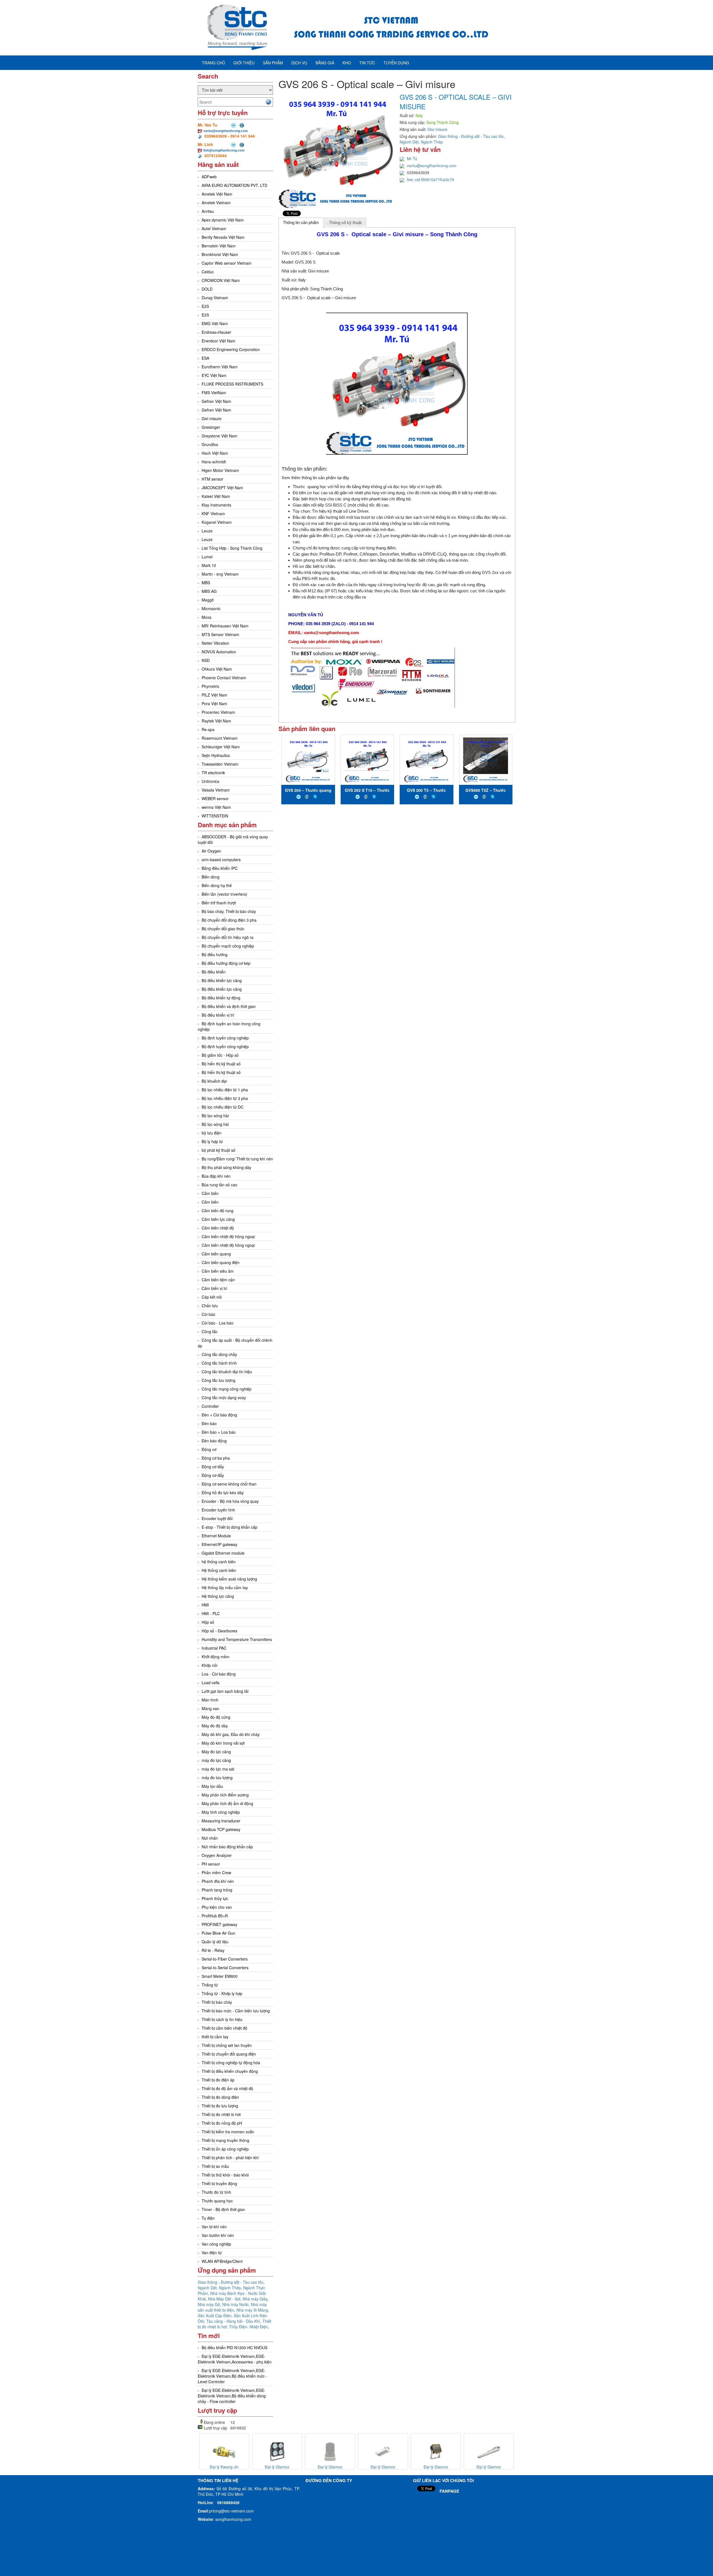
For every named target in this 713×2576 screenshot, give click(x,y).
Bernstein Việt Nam (219, 246)
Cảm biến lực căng (218, 1219)
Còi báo (208, 1314)
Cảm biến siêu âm (218, 1271)
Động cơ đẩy (213, 1467)
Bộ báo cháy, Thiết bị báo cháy (229, 911)
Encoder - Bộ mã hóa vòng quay (230, 1501)
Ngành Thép (432, 142)
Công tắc (210, 1331)
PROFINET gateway (219, 1924)
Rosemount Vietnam (220, 738)
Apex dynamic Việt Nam (223, 220)
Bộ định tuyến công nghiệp (225, 1038)
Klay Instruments (216, 505)
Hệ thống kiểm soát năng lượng (229, 1579)
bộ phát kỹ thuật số (218, 1150)
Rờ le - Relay (213, 1950)
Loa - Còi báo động (219, 1674)
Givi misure (212, 418)
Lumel (207, 557)
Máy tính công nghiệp (221, 1812)
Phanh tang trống (217, 1890)
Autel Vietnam (214, 228)
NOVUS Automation (219, 652)
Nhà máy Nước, (237, 2304)
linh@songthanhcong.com (224, 150)
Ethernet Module (216, 1536)
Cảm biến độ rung (218, 1211)
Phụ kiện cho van (217, 1907)
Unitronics (210, 781)
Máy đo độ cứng (216, 1717)
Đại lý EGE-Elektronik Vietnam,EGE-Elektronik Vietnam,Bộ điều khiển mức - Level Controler (232, 2376)
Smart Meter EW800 (220, 1976)
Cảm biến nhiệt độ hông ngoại (228, 1236)
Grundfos (210, 444)
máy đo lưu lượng (217, 1778)
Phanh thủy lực (215, 1898)
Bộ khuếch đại (214, 1081)
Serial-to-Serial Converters (225, 1968)
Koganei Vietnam (217, 522)
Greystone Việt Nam (219, 436)
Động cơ (209, 1449)
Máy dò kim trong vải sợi (223, 1743)
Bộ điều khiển (214, 972)
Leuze (207, 531)
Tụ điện (208, 2218)
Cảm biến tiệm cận (218, 1280)
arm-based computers (221, 860)
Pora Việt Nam (214, 703)
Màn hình (210, 1700)
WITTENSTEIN (215, 816)
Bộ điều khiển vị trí (218, 1015)
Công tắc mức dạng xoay (224, 1397)
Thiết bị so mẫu (215, 2166)
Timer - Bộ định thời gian (223, 2209)
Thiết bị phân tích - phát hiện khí (230, 2158)
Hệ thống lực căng (218, 1596)
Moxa (207, 617)
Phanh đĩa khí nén (218, 1881)
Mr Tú (412, 159)
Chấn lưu (210, 1306)
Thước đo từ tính (216, 2192)
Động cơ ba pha (216, 1458)
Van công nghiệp (216, 2244)
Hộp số (208, 1622)
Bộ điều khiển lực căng (222, 980)
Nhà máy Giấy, (256, 2299)
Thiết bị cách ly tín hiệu (222, 2019)
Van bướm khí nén (218, 2235)
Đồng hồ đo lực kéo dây (223, 1492)
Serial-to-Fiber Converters (225, 1959)
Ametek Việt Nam (217, 194)
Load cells (211, 1683)
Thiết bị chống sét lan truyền (227, 2045)
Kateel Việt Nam (216, 496)
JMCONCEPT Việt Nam (222, 488)
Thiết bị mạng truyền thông (225, 2140)
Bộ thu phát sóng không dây (226, 1167)
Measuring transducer (221, 1821)
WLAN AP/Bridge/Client (222, 2261)
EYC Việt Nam (214, 375)
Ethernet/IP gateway (219, 1544)
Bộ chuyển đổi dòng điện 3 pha (229, 920)
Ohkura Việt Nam (217, 669)
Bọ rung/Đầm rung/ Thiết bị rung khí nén (237, 1159)
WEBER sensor (215, 798)
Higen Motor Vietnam (220, 470)
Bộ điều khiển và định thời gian (229, 1006)
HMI (205, 1605)
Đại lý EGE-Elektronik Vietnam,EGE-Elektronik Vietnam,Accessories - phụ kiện (235, 2359)
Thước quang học (217, 2201)
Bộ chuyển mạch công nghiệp (228, 946)
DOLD (207, 289)
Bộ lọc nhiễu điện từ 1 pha (225, 1090)
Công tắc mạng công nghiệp (227, 1389)
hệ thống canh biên (219, 1562)
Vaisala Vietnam (216, 790)
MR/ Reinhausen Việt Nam (225, 626)
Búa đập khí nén (216, 1176)
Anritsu (208, 211)
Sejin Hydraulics (216, 755)
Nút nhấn (210, 1838)
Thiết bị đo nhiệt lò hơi (221, 2114)
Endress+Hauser (216, 332)
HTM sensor (213, 479)
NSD (206, 660)
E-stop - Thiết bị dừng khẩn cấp (229, 1527)
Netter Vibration (215, 643)
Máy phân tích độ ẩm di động (227, 1803)
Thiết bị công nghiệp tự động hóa (231, 2063)
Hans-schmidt (214, 462)
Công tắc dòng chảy (219, 1354)
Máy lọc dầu (212, 1786)
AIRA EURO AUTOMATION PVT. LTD (235, 185)
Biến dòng (211, 877)
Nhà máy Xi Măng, (253, 2310)
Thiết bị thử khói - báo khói (225, 2175)
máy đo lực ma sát (218, 1769)
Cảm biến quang (216, 1254)
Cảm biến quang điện (221, 1262)
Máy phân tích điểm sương (225, 1795)
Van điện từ (212, 2253)
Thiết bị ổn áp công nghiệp (225, 2149)
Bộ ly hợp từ (212, 1141)
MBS (206, 583)
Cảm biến (210, 1193)
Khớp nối (209, 1665)
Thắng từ (210, 1985)
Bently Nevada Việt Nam (223, 237)
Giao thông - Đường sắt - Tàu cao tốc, (231, 2282)
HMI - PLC (211, 1613)
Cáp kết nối (212, 1297)
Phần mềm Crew (216, 1873)
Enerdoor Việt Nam (218, 341)
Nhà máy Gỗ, (210, 2304)
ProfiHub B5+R (215, 1916)
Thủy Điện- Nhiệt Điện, (249, 2327)
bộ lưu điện (212, 1133)
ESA (205, 358)
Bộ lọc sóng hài (215, 1116)
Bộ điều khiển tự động (221, 998)
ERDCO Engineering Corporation (231, 349)
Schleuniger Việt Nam (221, 747)
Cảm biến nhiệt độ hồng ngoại (228, 1245)
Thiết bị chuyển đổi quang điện (229, 2054)
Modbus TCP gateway (221, 1829)
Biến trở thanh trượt (219, 903)
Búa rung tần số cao (219, 1185)
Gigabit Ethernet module (223, 1553)
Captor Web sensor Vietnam (227, 263)
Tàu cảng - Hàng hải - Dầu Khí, (234, 2321)
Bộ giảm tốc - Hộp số (220, 1055)
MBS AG (209, 591)
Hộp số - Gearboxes (219, 1631)
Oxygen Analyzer (217, 1855)
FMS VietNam (214, 393)
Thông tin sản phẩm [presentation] (301, 222)
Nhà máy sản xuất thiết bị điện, (232, 2307)
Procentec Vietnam (218, 712)
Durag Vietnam (215, 298)
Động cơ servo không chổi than (229, 1484)
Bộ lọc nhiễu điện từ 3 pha (225, 1098)
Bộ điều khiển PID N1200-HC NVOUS (235, 2348)
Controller (210, 1406)
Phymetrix (210, 686)
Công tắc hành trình (219, 1363)
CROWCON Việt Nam (221, 280)
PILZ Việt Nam (214, 695)
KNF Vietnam (213, 513)
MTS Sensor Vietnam (220, 634)
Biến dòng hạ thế (217, 885)
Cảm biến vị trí (214, 1288)
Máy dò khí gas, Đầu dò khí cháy (231, 1734)
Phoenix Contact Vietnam (224, 678)
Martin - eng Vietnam (220, 574)
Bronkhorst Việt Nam (220, 254)
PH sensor (211, 1864)
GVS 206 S (305, 262)
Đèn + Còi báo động (219, 1415)
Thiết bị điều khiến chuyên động (230, 2071)
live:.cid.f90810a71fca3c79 (430, 179)
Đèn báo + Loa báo (219, 1432)
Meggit (208, 600)
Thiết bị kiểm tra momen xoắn (228, 2132)
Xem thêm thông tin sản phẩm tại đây (315, 478)
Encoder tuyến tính (218, 1510)
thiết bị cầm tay (215, 2037)
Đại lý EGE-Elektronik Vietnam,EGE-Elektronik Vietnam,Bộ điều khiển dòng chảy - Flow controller (232, 2396)
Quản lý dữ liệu (215, 1942)
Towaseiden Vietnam (220, 764)
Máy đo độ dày (215, 1726)
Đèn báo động (214, 1441)
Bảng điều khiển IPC (220, 868)
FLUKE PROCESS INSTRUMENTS (232, 384)
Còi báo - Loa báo (218, 1323)
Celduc (208, 272)
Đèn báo (209, 1423)
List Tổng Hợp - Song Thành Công (232, 548)
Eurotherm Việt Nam (220, 367)
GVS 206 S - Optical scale (315, 253)
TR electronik (213, 773)
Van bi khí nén (214, 2227)
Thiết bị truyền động (219, 2183)
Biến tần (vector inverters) (224, 894)
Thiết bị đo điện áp (218, 2080)
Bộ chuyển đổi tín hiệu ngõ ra (228, 937)
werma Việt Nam (216, 807)
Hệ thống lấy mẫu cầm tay (225, 1588)
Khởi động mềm (216, 1657)
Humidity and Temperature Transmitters (237, 1639)
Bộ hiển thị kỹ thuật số (221, 1064)
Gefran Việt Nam (216, 401)
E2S (205, 306)
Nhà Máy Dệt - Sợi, (225, 2299)
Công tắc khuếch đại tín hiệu (227, 1372)
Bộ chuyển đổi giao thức (223, 929)
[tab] (301, 223)
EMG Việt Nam (215, 323)
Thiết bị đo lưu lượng (220, 2106)
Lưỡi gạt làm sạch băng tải (225, 1691)
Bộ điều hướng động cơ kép (226, 963)
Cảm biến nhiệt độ (218, 1228)
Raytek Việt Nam (216, 721)
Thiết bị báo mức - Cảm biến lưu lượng (236, 2011)
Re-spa (208, 729)
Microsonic (211, 608)
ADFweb (209, 177)
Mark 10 (209, 565)
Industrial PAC (214, 1648)
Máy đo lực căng (216, 1752)
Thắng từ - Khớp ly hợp (222, 1993)
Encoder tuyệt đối (217, 1518)
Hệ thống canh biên (219, 1570)
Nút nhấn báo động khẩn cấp (227, 1847)
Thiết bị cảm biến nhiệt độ (224, 2028)
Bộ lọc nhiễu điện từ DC (223, 1107)
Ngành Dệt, (208, 2288)
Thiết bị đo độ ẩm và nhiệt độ (227, 2088)
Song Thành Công (326, 289)
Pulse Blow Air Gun (218, 1933)
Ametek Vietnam (216, 203)
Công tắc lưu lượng (218, 1380)
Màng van (210, 1708)
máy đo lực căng (216, 1760)
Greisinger (211, 427)
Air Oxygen (211, 851)
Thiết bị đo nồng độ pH (222, 2123)
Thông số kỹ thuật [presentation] (345, 222)
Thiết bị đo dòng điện (220, 2097)
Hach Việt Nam (215, 453)
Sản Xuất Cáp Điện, (216, 2316)
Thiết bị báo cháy (217, 2002)
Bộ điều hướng (215, 955)
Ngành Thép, (231, 2288)
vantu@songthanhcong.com (226, 131)
